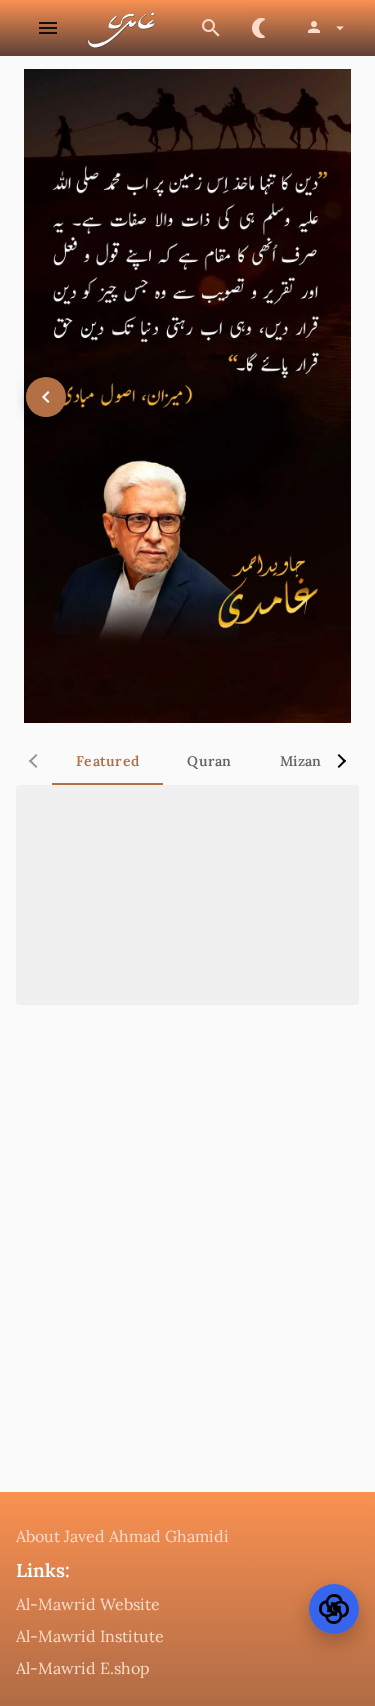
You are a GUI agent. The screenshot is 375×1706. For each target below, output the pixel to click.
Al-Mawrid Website (88, 1604)
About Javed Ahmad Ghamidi (122, 1536)
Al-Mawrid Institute (90, 1636)
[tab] (107, 761)
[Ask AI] (334, 1609)
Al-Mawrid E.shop (83, 1668)
